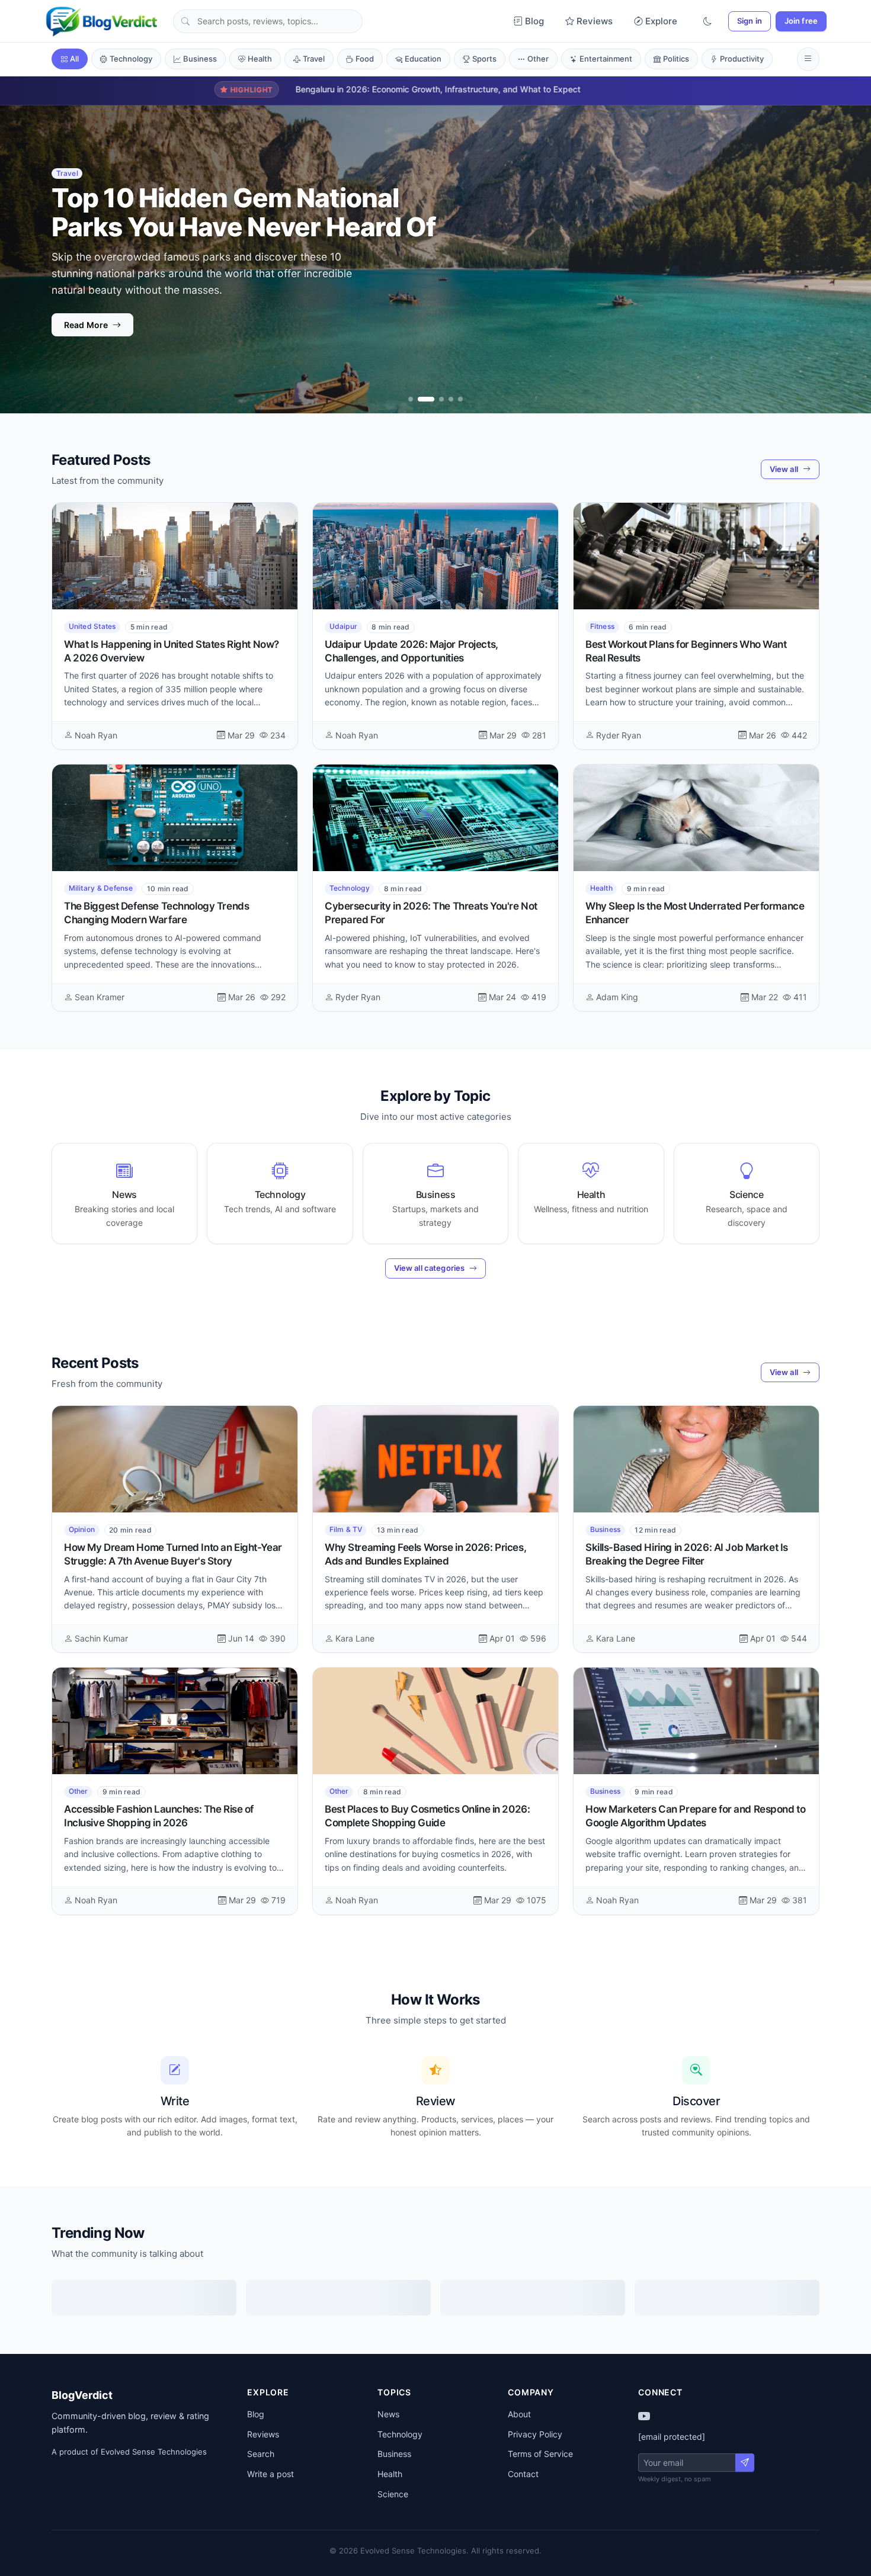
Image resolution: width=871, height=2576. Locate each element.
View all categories (429, 1268)
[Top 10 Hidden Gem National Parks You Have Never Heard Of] (420, 399)
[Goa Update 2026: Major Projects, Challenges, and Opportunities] (460, 399)
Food (365, 59)
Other (538, 59)
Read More (86, 343)
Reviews (595, 21)
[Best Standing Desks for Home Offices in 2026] (435, 399)
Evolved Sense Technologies (154, 2452)
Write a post (270, 2474)
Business (200, 59)
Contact (523, 2474)
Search (261, 2454)
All (74, 59)
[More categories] (808, 59)
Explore (661, 21)
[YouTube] (644, 2416)
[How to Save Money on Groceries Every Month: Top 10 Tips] (451, 399)
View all (784, 469)
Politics (676, 59)
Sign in (750, 21)
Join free (801, 21)
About (519, 2414)
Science (393, 2494)
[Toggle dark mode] (707, 22)
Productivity (742, 59)
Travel (314, 59)
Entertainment (606, 59)
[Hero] (411, 399)
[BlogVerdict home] (102, 21)
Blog (534, 21)
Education (423, 59)
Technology (131, 59)
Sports (484, 59)
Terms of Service (540, 2454)
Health (260, 59)
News (388, 2414)
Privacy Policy (535, 2434)
